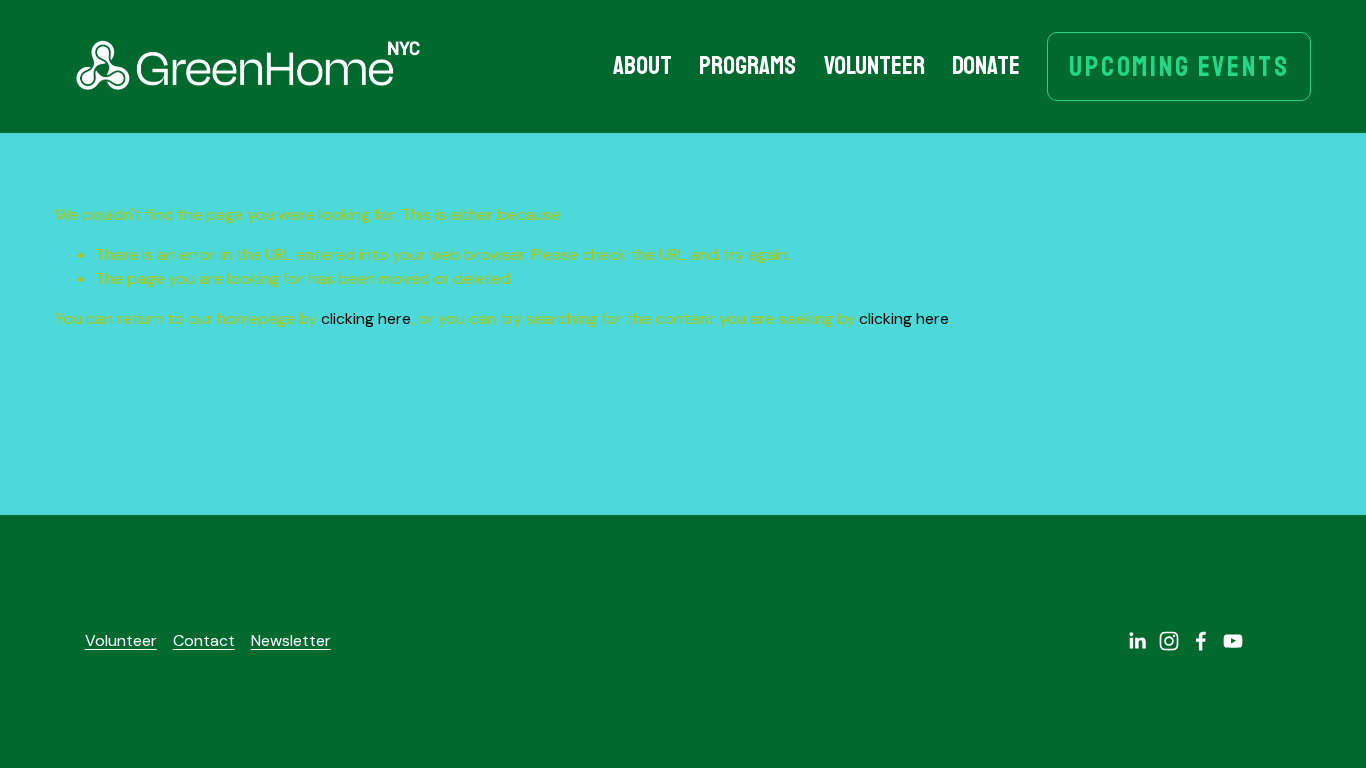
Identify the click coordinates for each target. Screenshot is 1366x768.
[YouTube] (1233, 641)
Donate (986, 65)
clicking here (366, 318)
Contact (204, 640)
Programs (747, 65)
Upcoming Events (1179, 66)
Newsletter (291, 640)
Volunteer (874, 65)
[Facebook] (1201, 641)
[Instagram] (1169, 641)
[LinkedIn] (1137, 641)
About (642, 65)
